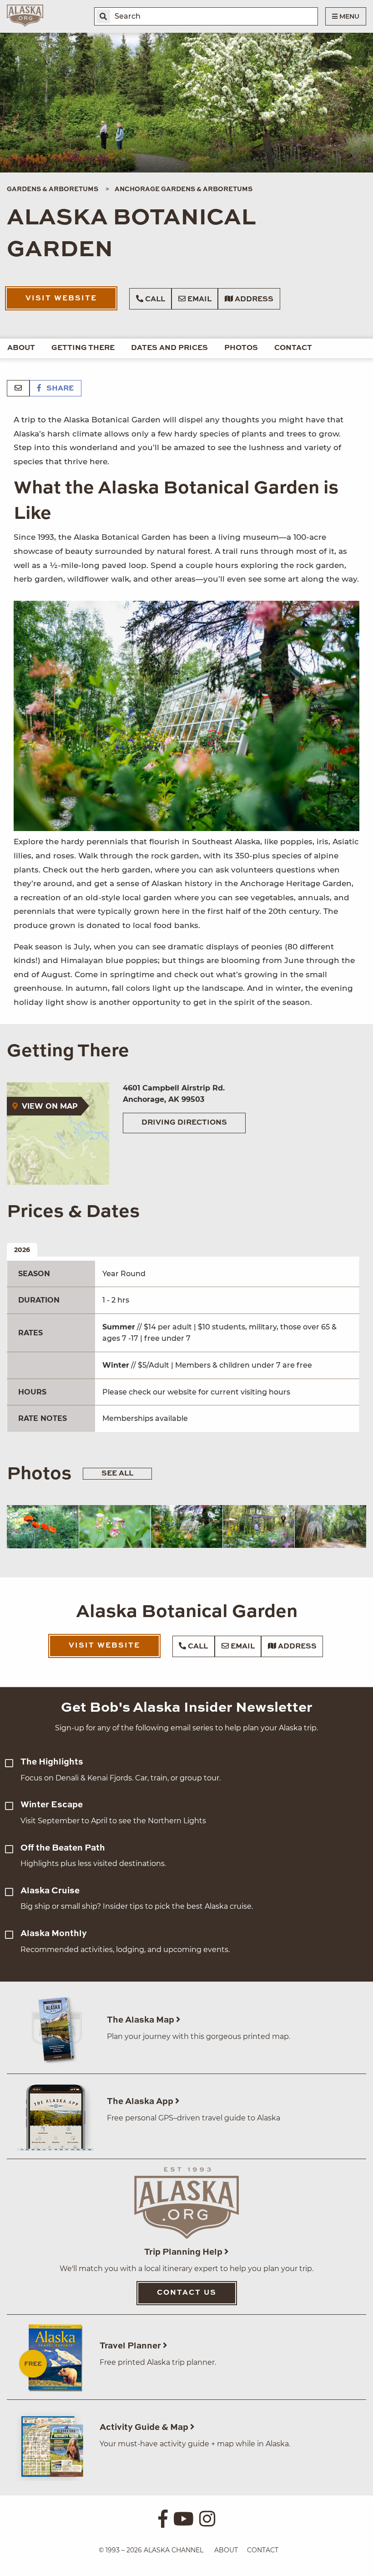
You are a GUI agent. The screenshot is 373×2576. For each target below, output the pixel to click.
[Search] (103, 16)
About (21, 348)
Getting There (83, 348)
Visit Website (61, 299)
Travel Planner (131, 2346)
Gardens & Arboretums (53, 189)
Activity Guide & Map (145, 2427)
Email (199, 299)
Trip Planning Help (184, 2252)
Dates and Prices (169, 348)
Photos (241, 348)
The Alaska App (141, 2102)
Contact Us (187, 2293)
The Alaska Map (141, 2020)
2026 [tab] (22, 1250)
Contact (293, 348)
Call (154, 299)
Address (253, 299)
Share (59, 389)
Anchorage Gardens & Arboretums (184, 189)
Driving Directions (184, 1123)
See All (117, 1474)
